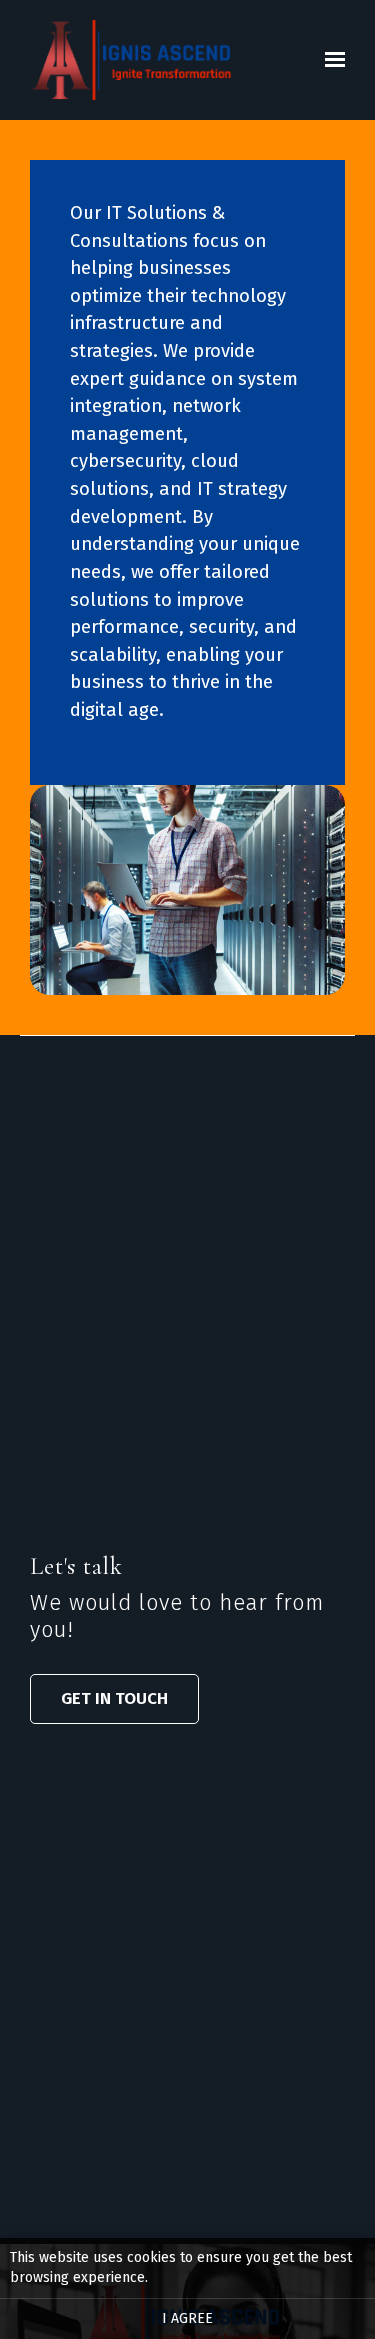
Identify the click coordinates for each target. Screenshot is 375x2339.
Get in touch (114, 1698)
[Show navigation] (330, 60)
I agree (187, 2318)
